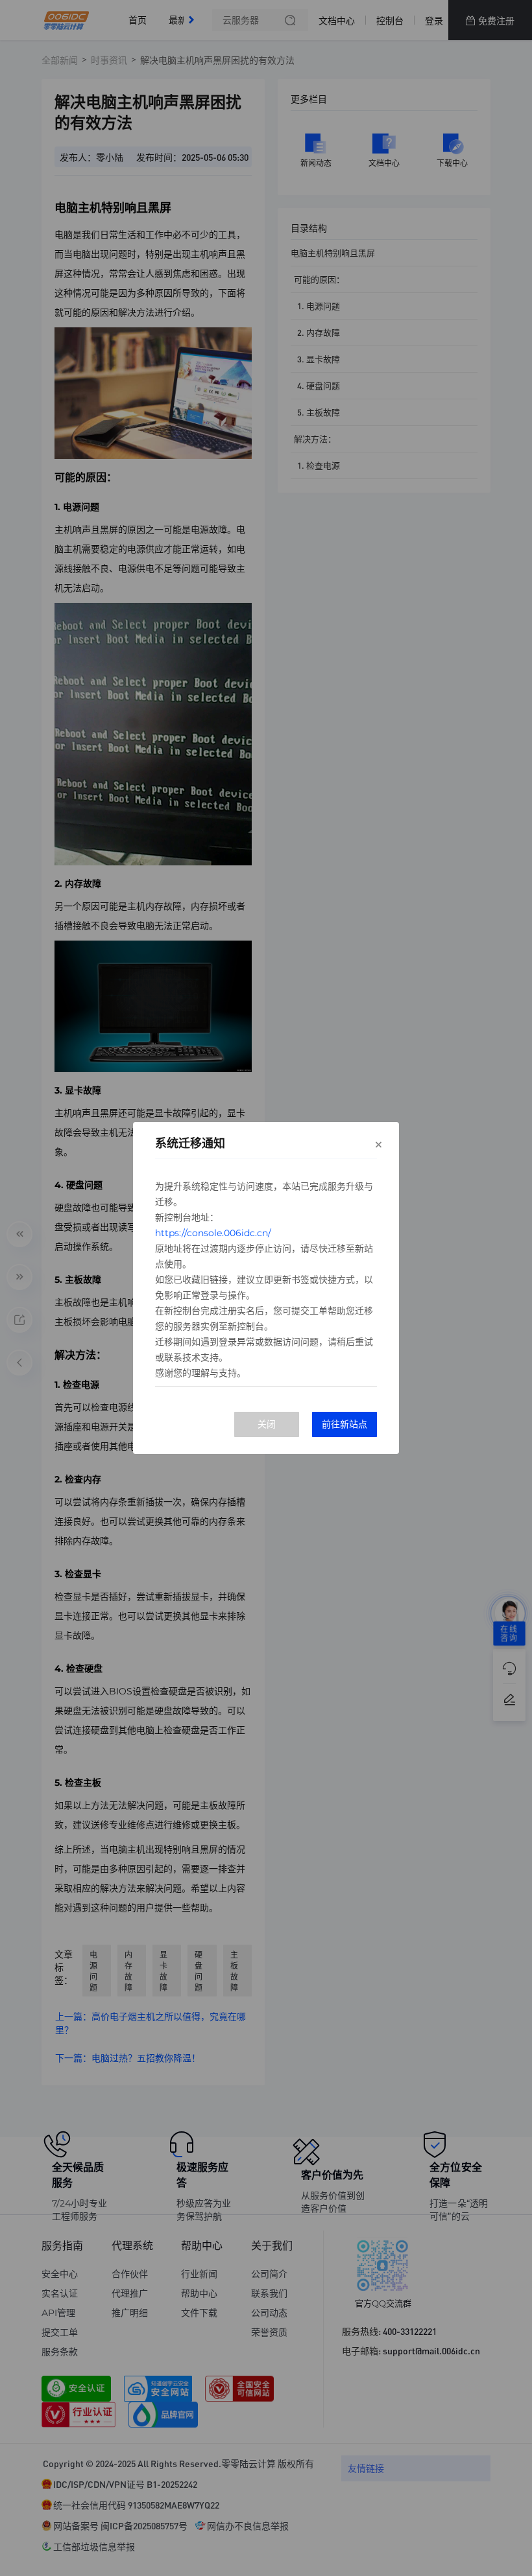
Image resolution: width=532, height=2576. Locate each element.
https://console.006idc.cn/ (213, 1233)
